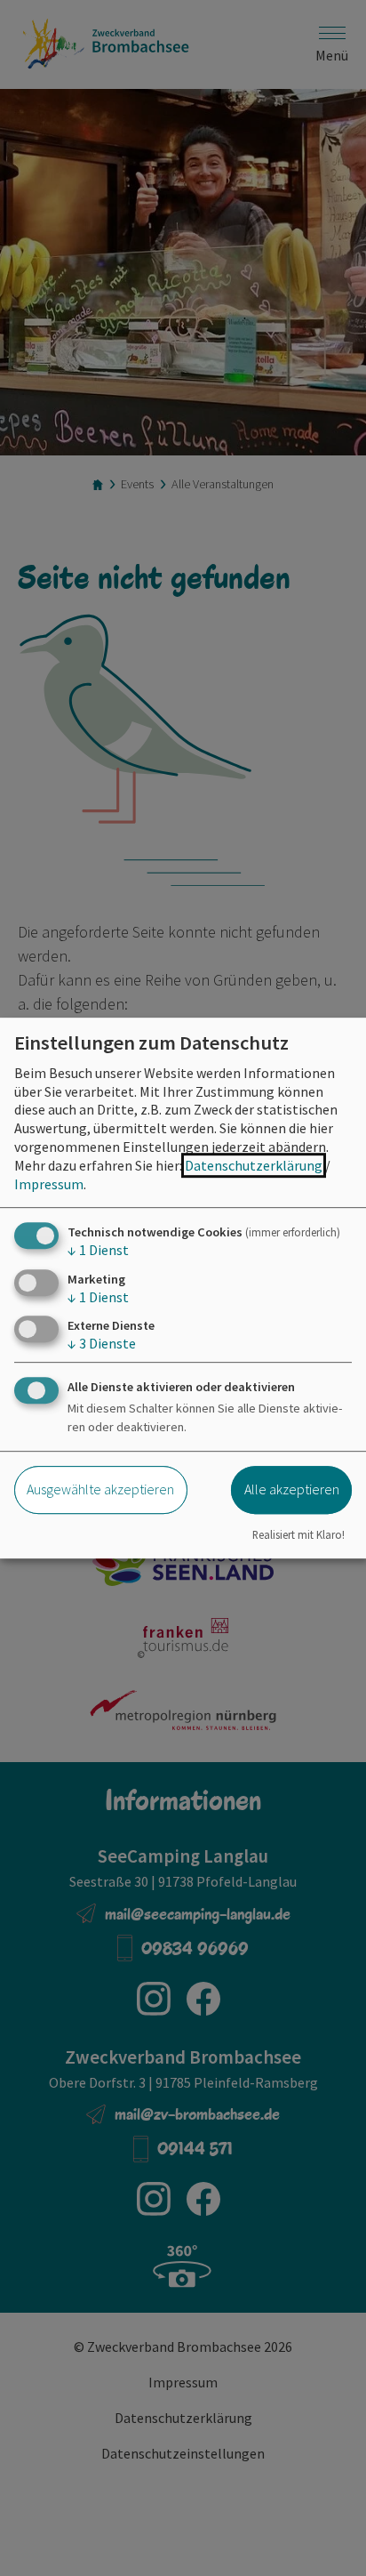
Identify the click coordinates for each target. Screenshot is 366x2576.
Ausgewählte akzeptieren (100, 1489)
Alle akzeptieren (292, 1489)
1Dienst (98, 1251)
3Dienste (102, 1343)
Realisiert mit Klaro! (298, 1534)
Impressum (49, 1184)
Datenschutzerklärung (254, 1165)
